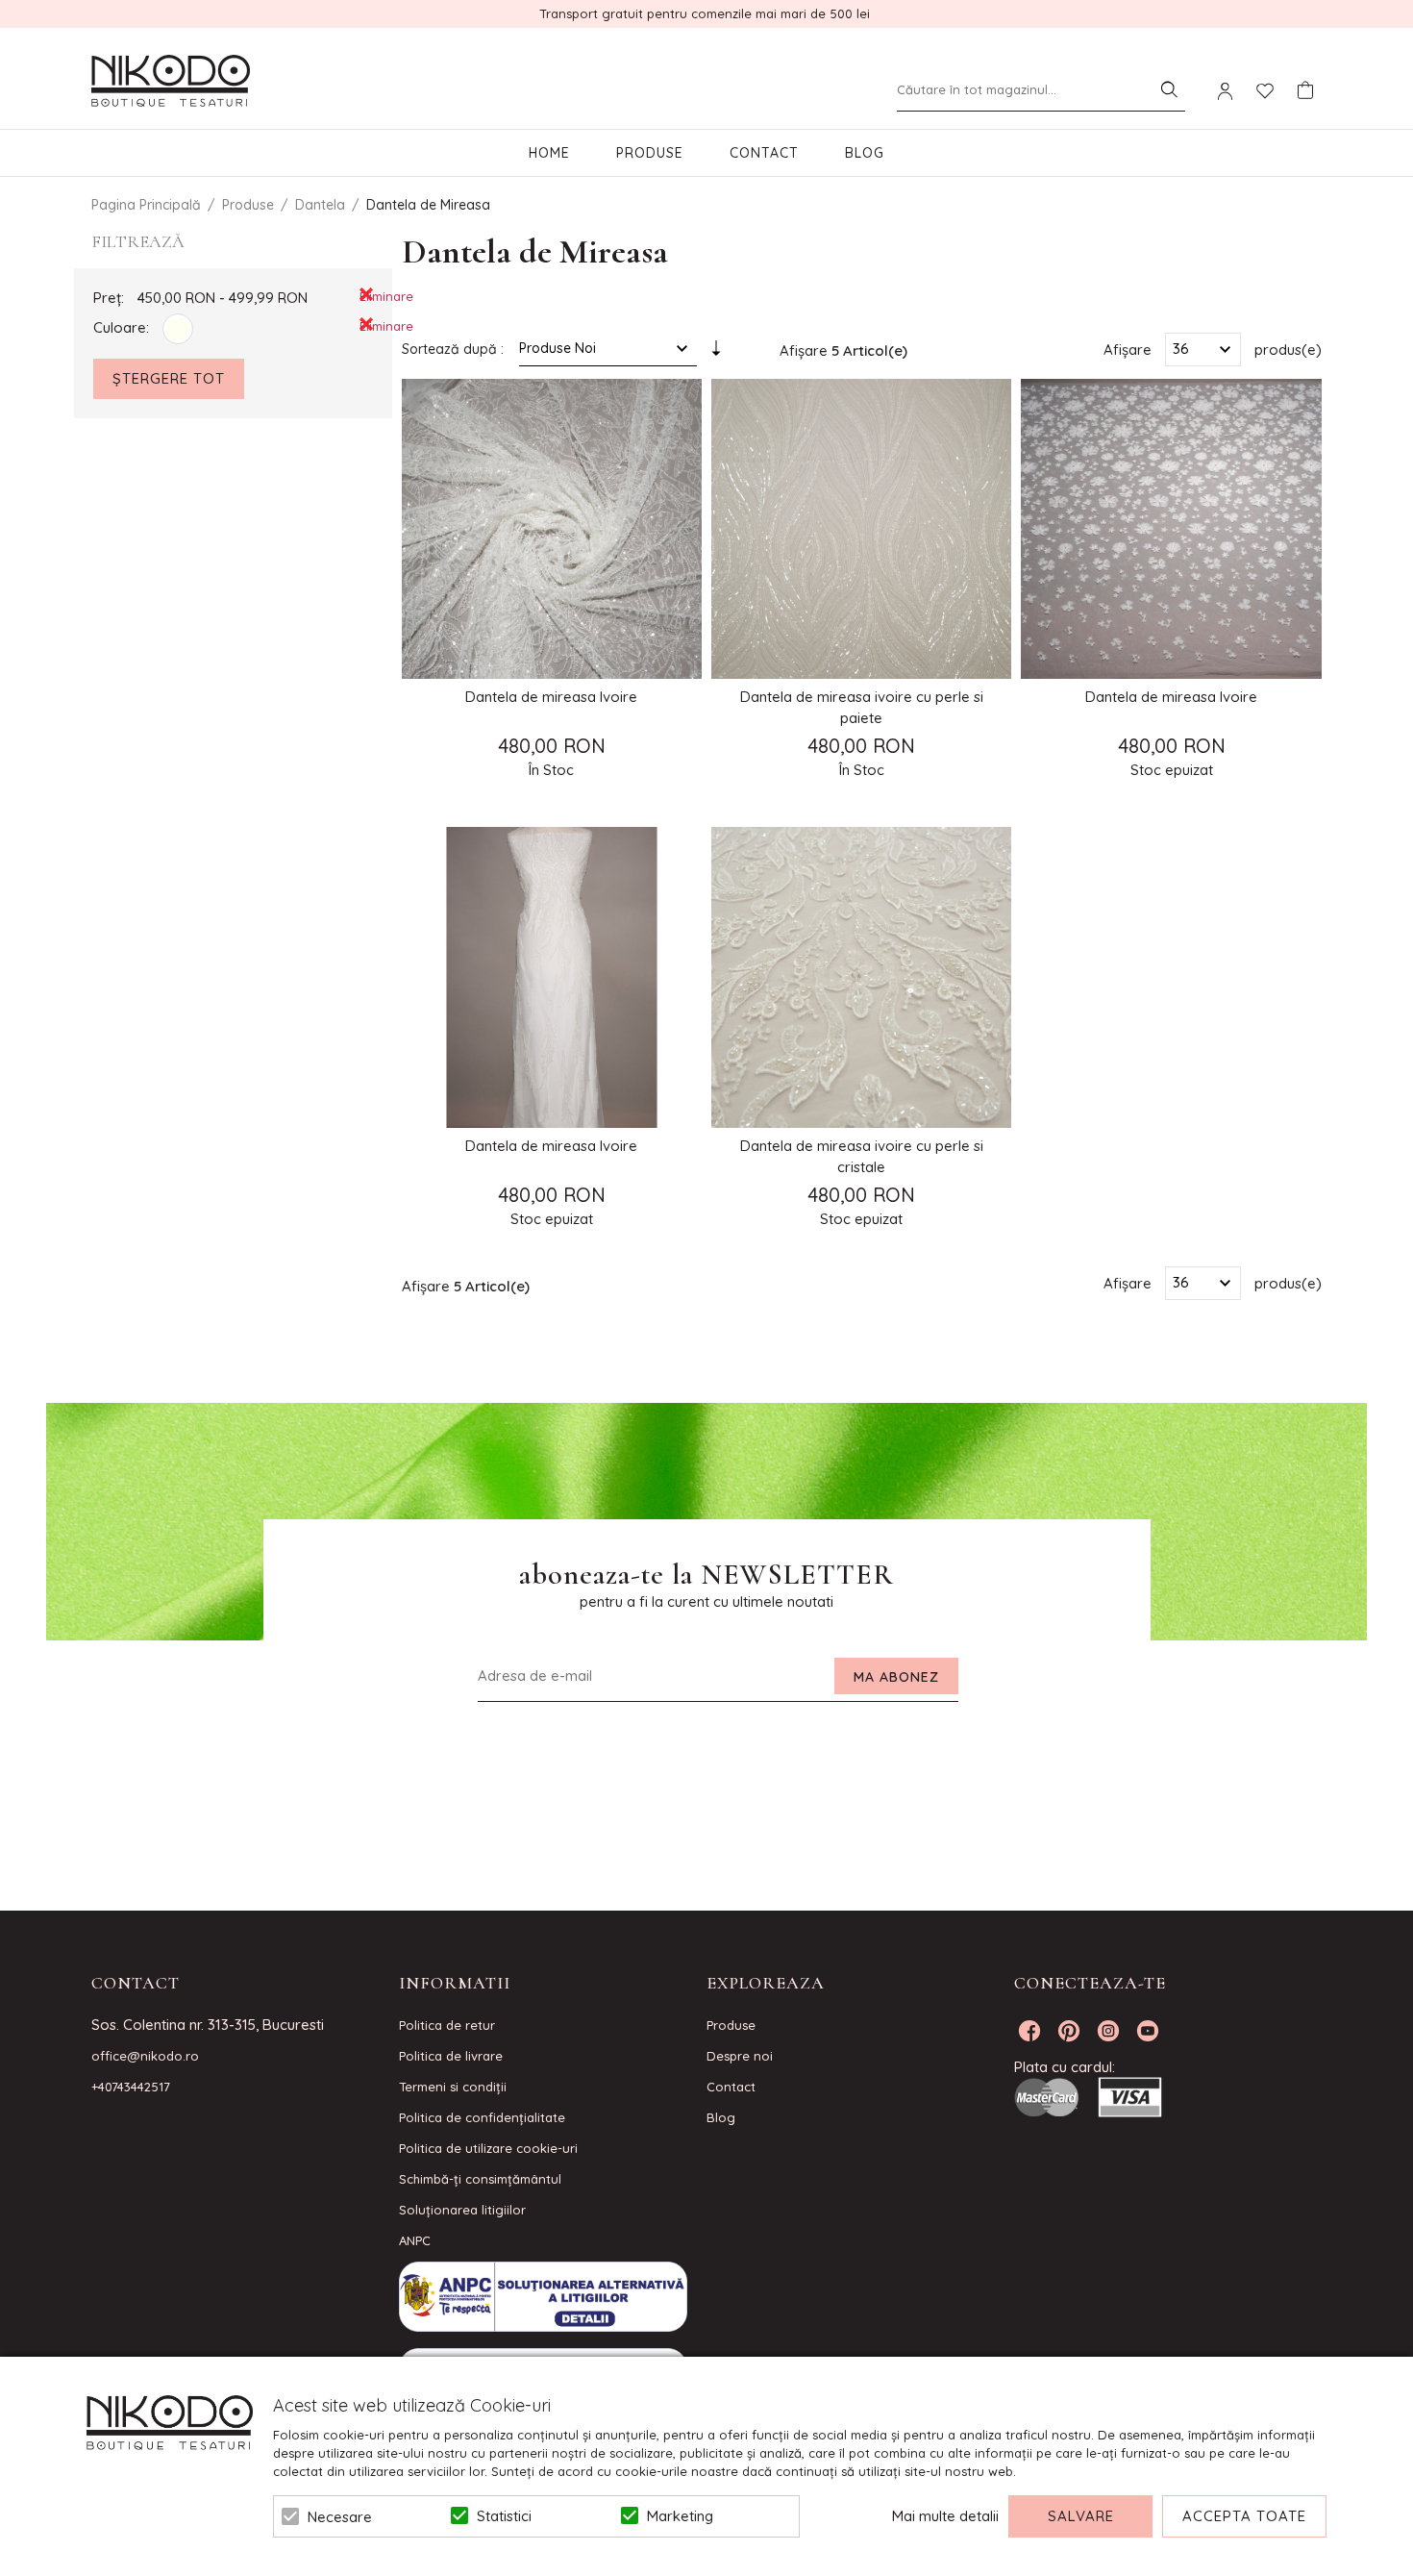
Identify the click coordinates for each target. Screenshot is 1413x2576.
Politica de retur (447, 2025)
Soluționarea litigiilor (462, 2210)
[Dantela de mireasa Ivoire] (552, 529)
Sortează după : (453, 349)
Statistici (504, 2516)
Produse (650, 153)
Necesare (340, 2517)
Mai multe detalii (945, 2516)
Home (549, 153)
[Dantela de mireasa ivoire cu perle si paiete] (861, 529)
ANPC (415, 2240)
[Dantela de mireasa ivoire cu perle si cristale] (861, 977)
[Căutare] (1169, 89)
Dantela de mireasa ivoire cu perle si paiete (862, 707)
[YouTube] (1148, 2031)
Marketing (680, 2516)
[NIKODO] (171, 82)
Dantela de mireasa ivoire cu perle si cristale (862, 1156)
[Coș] (1305, 90)
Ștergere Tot (169, 378)
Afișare (1128, 349)
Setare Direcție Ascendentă (716, 353)
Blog (865, 153)
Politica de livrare (451, 2056)
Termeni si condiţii (453, 2087)
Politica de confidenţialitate (482, 2117)
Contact (764, 153)
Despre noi (740, 2056)
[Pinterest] (1069, 2031)
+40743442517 (131, 2087)
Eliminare (366, 295)
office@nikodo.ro (145, 2056)
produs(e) (1288, 349)
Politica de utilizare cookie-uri (488, 2148)
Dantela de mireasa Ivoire (551, 697)
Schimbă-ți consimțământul (480, 2179)
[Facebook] (1029, 2031)
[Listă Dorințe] (1265, 89)
